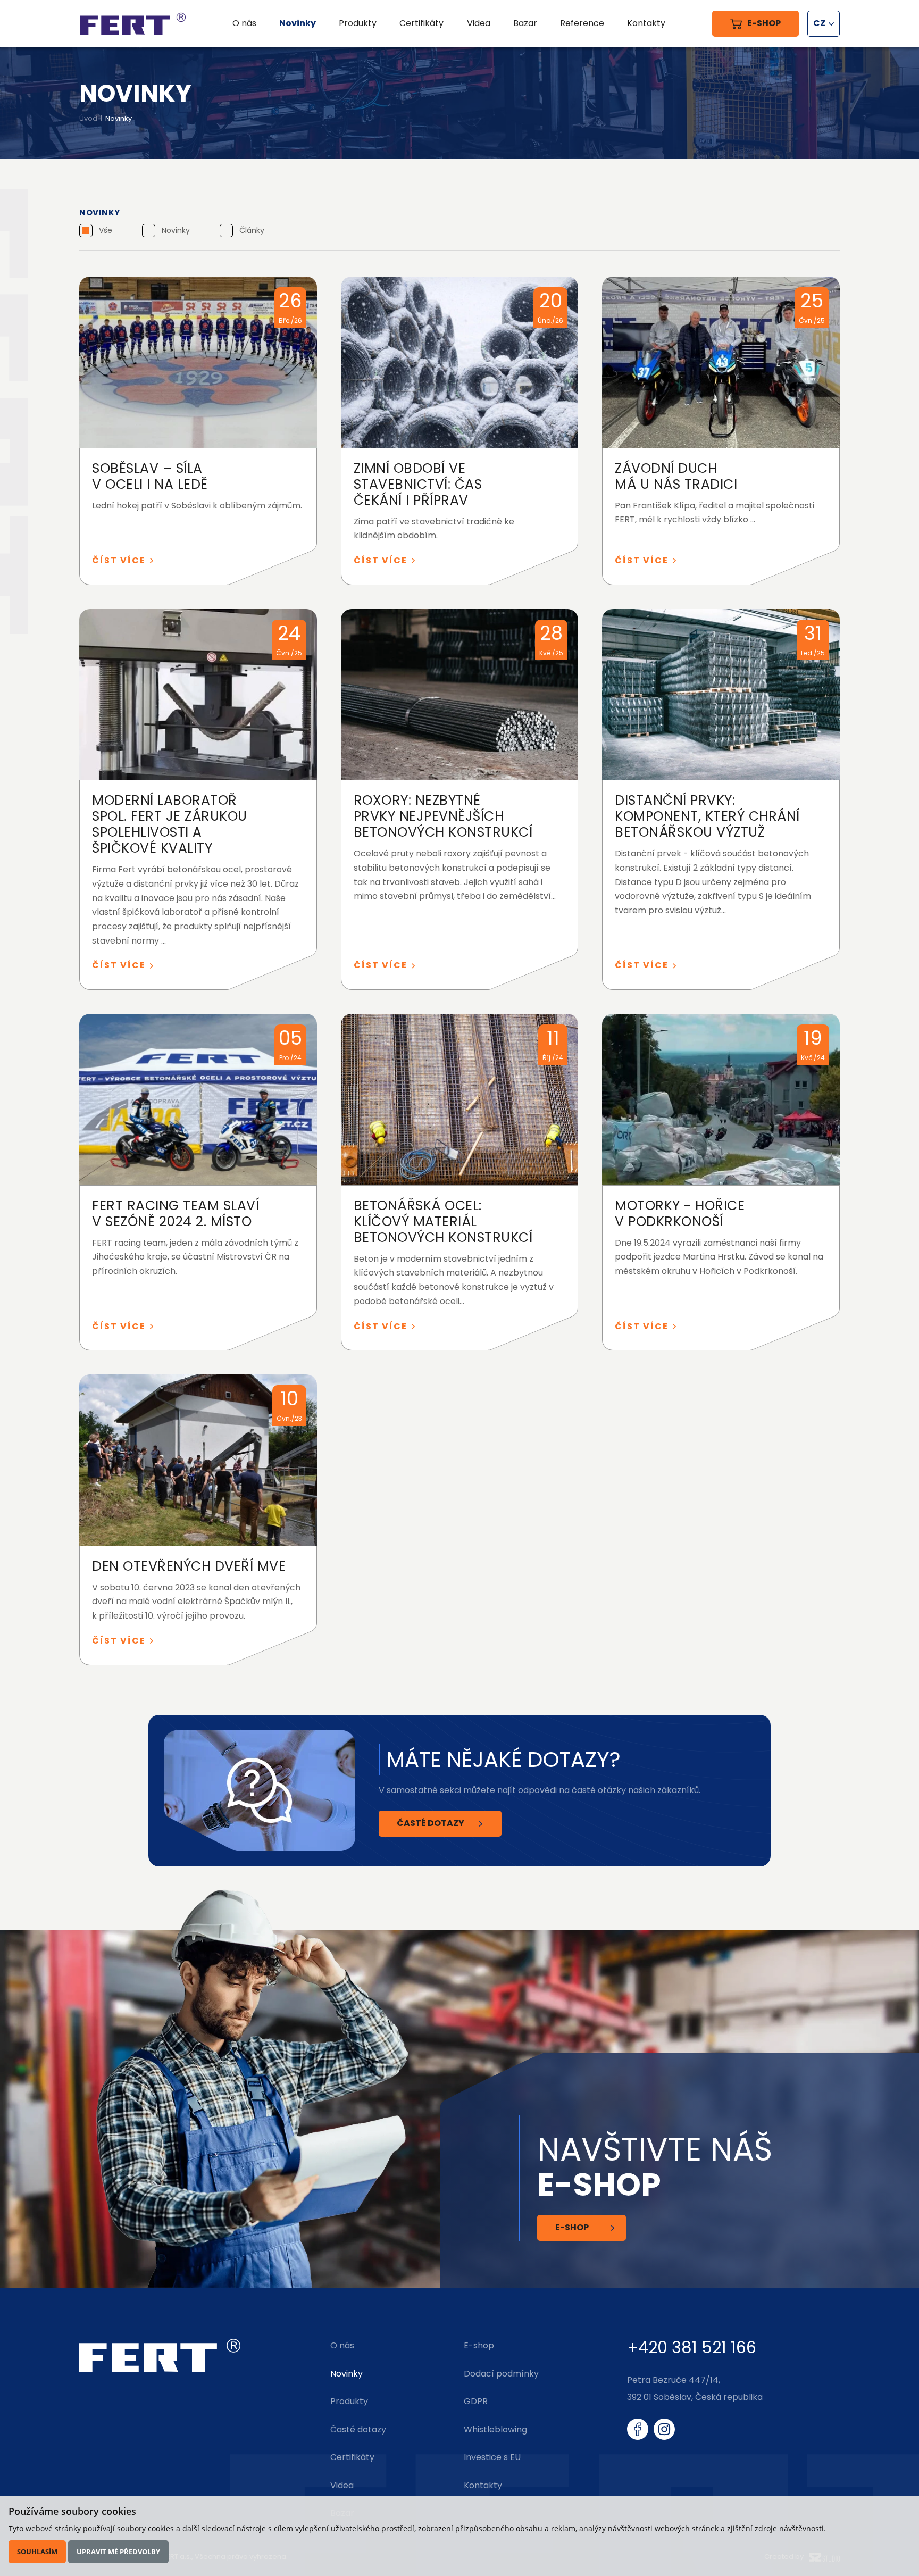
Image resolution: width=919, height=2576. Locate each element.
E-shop (572, 2227)
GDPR (476, 2401)
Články (252, 230)
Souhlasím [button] (37, 2552)
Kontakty (646, 23)
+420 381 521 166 (692, 2348)
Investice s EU (492, 2457)
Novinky (176, 230)
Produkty (358, 23)
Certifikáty (421, 23)
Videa (479, 23)
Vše (106, 230)
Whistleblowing (495, 2429)
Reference (582, 23)
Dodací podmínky (501, 2374)
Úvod (88, 118)
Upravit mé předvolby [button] (118, 2552)
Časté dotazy (431, 1823)
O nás (244, 23)
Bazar (525, 23)
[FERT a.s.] (132, 24)
